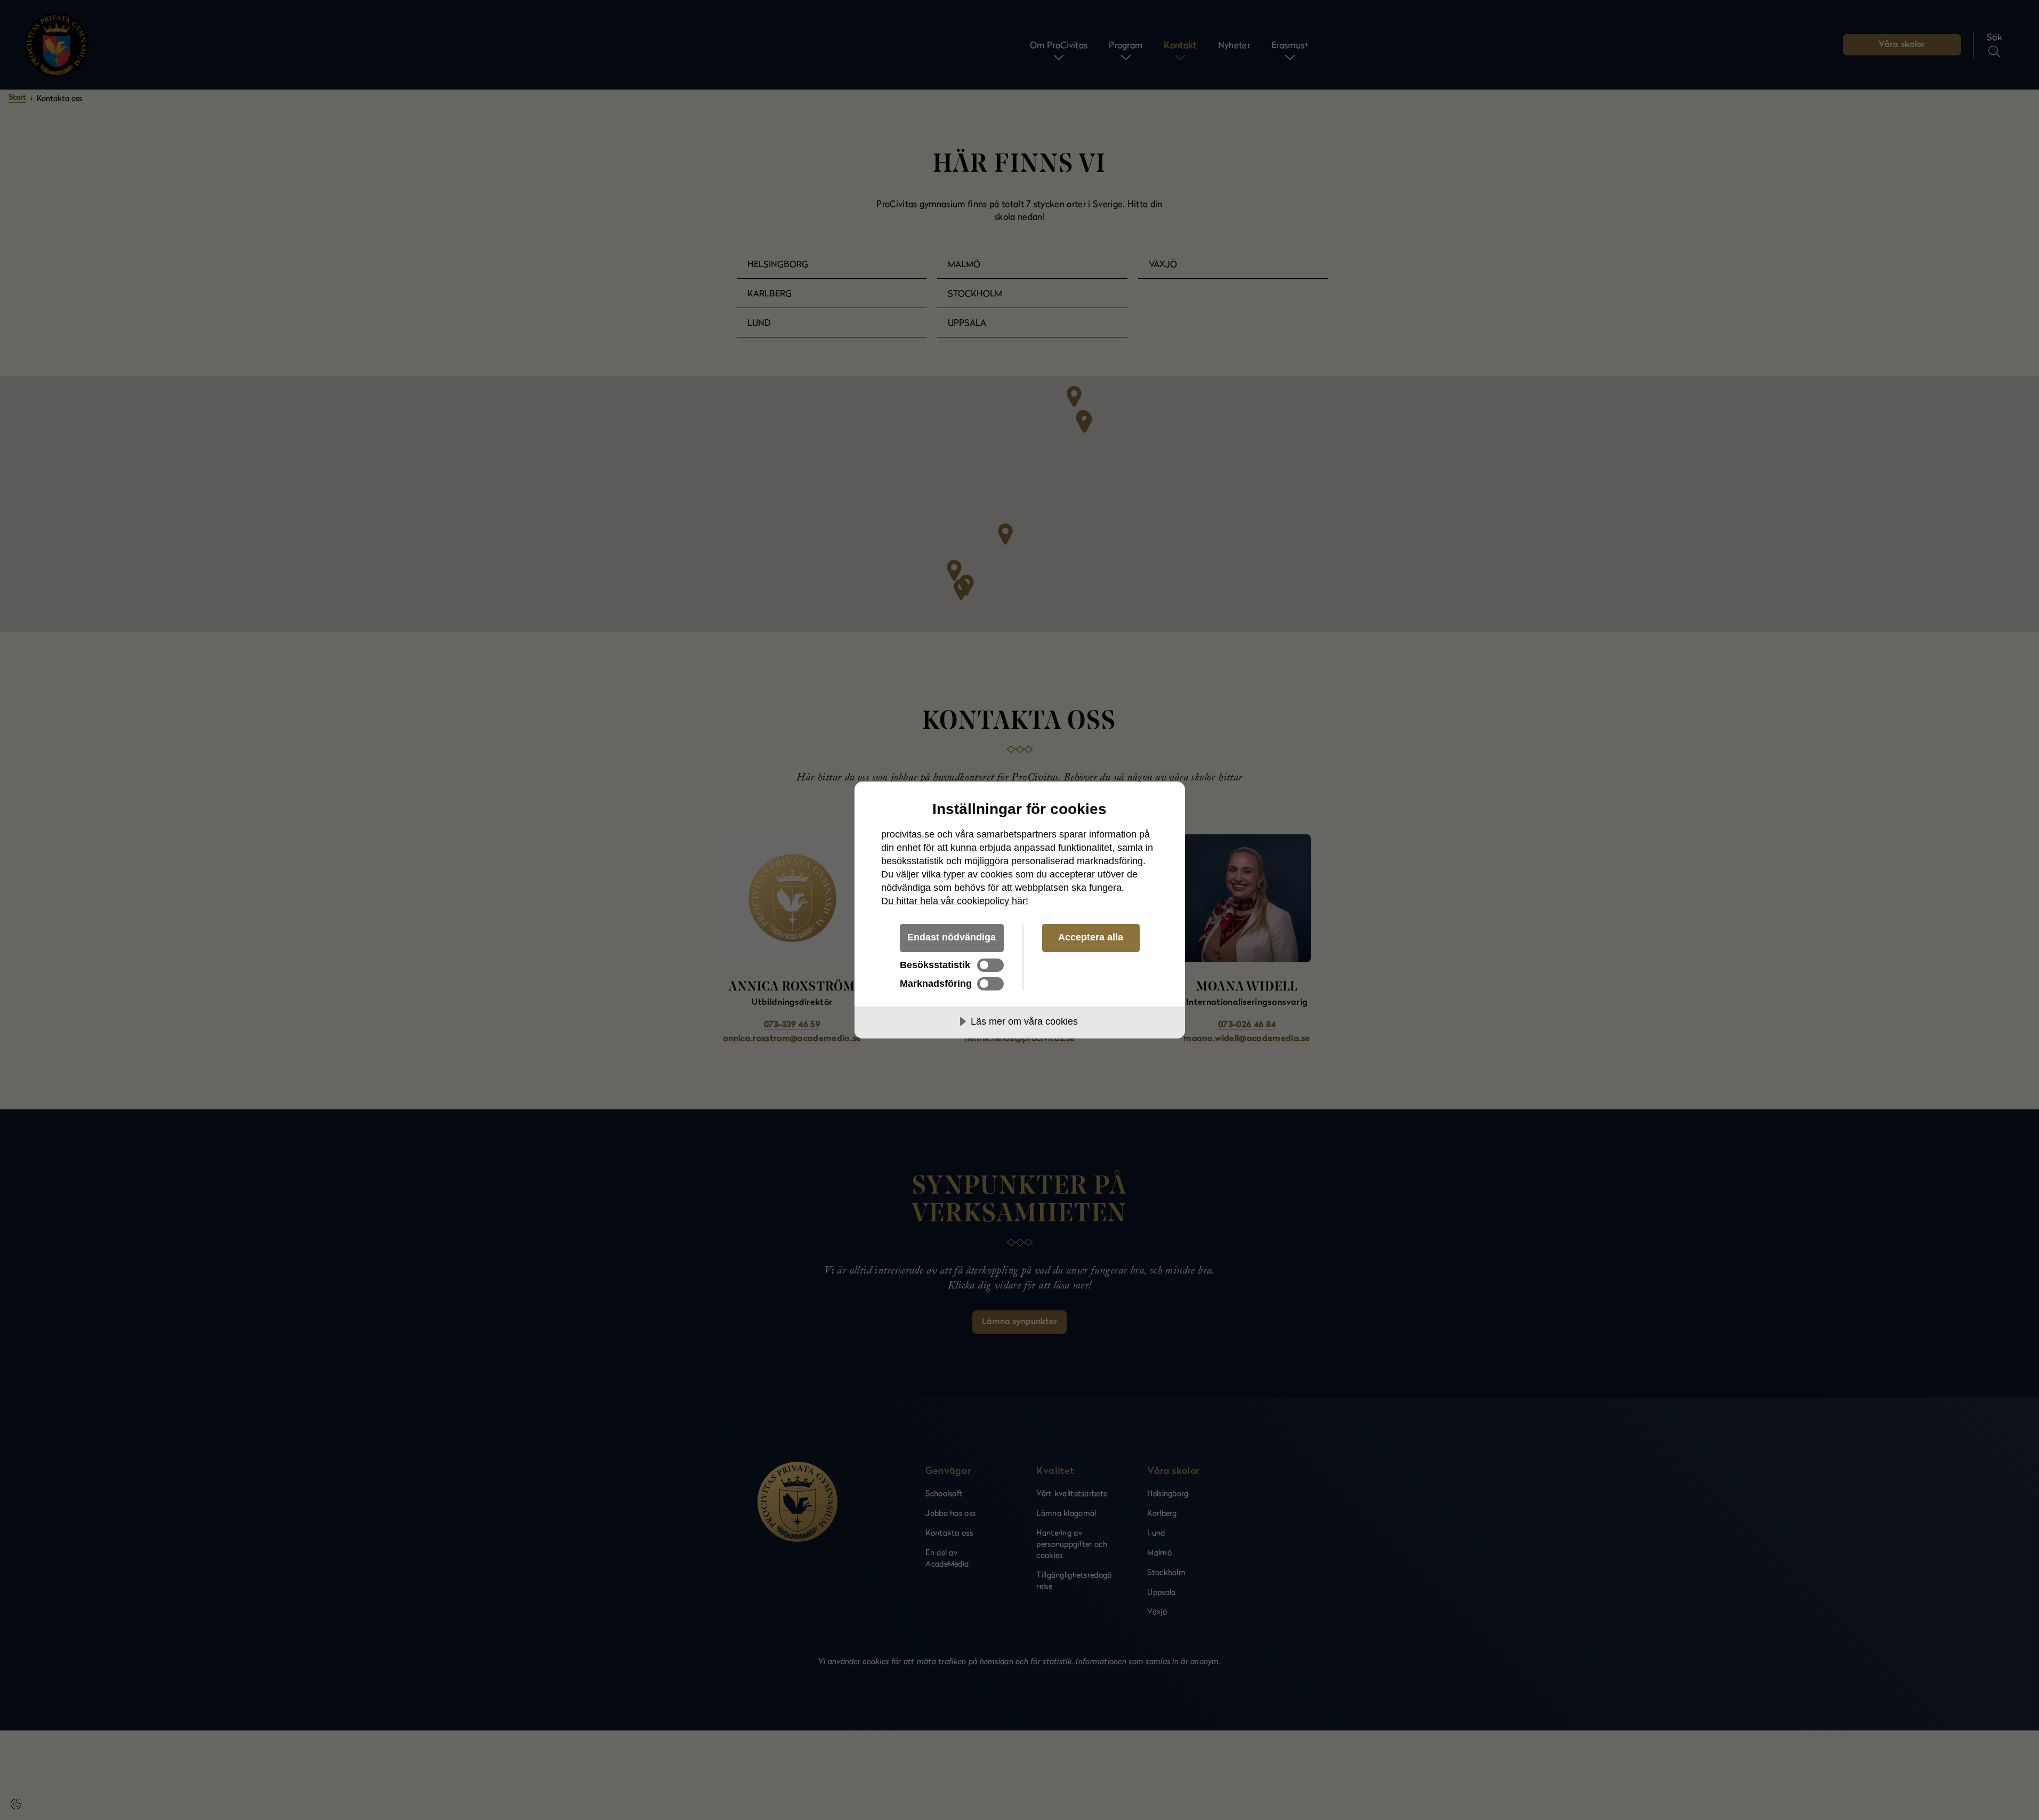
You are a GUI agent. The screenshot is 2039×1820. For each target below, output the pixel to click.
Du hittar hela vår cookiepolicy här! (955, 901)
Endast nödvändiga (952, 937)
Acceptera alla (1091, 937)
